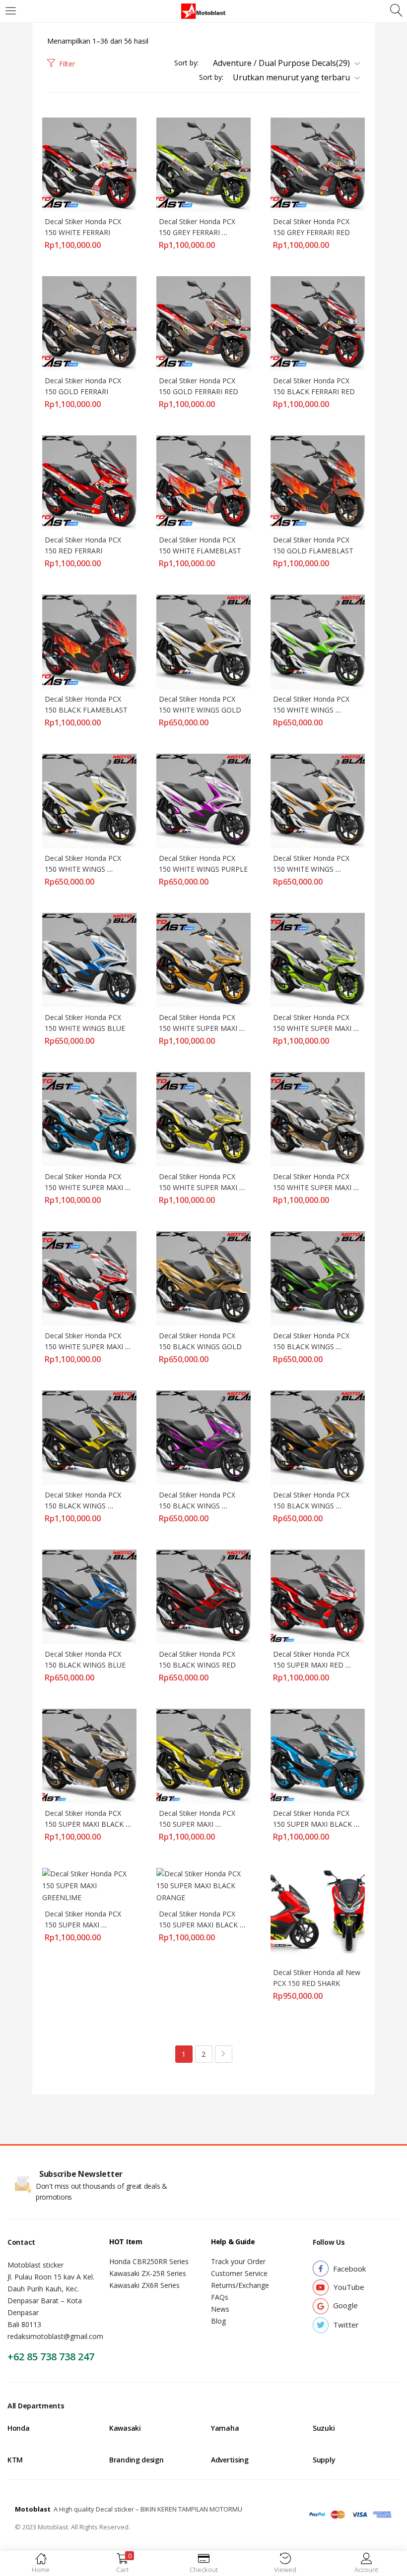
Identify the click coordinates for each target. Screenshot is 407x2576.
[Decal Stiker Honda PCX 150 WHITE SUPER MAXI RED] (89, 1278)
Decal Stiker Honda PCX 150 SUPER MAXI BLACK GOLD (85, 1824)
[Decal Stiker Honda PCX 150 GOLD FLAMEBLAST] (318, 482)
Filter (67, 64)
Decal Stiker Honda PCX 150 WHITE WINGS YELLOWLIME (84, 869)
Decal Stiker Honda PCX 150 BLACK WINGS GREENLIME (312, 1347)
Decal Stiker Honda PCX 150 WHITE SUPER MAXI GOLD (313, 1187)
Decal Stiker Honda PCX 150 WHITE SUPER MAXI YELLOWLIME (199, 1187)
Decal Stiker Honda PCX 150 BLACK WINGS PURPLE (198, 1506)
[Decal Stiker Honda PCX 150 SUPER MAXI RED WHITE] (318, 1596)
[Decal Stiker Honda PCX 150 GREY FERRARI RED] (318, 163)
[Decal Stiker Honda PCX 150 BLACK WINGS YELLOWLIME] (89, 1437)
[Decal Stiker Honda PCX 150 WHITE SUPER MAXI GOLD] (318, 1118)
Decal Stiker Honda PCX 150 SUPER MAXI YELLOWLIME (198, 1824)
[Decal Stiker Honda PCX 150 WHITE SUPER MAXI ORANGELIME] (203, 959)
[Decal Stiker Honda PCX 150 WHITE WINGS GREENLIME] (318, 641)
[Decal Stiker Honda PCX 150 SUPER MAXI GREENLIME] (89, 1885)
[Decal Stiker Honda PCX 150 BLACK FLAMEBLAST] (89, 641)
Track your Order (238, 2261)
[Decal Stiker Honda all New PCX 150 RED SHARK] (318, 1914)
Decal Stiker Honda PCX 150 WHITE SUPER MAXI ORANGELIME (199, 1028)
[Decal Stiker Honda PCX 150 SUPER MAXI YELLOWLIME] (203, 1755)
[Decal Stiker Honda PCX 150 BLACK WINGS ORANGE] (318, 1437)
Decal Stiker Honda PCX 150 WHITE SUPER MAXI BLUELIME (85, 1187)
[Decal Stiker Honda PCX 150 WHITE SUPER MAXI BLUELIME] (89, 1118)
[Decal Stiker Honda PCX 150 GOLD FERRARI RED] (203, 323)
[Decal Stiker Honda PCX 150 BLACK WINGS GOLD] (203, 1278)
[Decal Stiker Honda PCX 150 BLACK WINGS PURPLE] (203, 1437)
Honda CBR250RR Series (149, 2261)
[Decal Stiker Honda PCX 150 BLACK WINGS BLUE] (89, 1596)
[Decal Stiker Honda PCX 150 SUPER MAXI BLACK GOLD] (89, 1755)
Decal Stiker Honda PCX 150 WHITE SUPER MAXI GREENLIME (313, 1028)
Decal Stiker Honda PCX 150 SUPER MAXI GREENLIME (84, 1925)
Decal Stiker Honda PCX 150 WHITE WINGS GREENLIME (312, 710)
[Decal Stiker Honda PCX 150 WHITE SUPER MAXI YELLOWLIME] (203, 1118)
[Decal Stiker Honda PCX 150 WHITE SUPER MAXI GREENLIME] (318, 959)
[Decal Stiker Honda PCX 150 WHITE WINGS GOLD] (203, 641)
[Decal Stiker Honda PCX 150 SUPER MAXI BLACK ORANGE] (203, 1885)
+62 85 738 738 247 (51, 2357)
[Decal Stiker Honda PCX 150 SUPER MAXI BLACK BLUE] (318, 1755)
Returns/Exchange (240, 2285)
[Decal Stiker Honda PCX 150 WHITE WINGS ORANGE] (318, 800)
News (220, 2309)
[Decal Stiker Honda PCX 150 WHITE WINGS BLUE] (89, 959)
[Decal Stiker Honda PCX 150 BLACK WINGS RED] (203, 1596)
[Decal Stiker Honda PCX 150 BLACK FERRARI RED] (318, 323)
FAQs (220, 2297)
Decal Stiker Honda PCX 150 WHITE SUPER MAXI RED (85, 1347)
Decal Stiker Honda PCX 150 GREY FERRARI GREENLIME (198, 232)
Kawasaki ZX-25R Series (148, 2273)
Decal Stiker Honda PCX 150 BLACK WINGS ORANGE (312, 1506)
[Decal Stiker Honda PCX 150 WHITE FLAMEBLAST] (203, 482)
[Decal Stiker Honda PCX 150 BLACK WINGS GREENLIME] (318, 1278)
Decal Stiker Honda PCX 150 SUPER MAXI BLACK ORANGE (199, 1925)
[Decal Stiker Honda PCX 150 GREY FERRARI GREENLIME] (203, 163)
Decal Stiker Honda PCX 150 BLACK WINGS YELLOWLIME (84, 1506)
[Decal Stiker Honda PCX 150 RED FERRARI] (89, 482)
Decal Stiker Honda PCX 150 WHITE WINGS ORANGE (312, 869)
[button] (283, 63)
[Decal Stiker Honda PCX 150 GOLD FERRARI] (89, 323)
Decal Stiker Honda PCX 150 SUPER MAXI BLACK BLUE (313, 1824)
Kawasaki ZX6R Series (144, 2285)
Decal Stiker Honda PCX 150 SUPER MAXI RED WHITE (312, 1665)
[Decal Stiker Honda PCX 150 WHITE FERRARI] (89, 163)
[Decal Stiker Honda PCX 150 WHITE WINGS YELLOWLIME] (89, 800)
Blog (218, 2321)
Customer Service (239, 2273)
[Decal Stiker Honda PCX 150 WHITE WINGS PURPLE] (203, 800)
